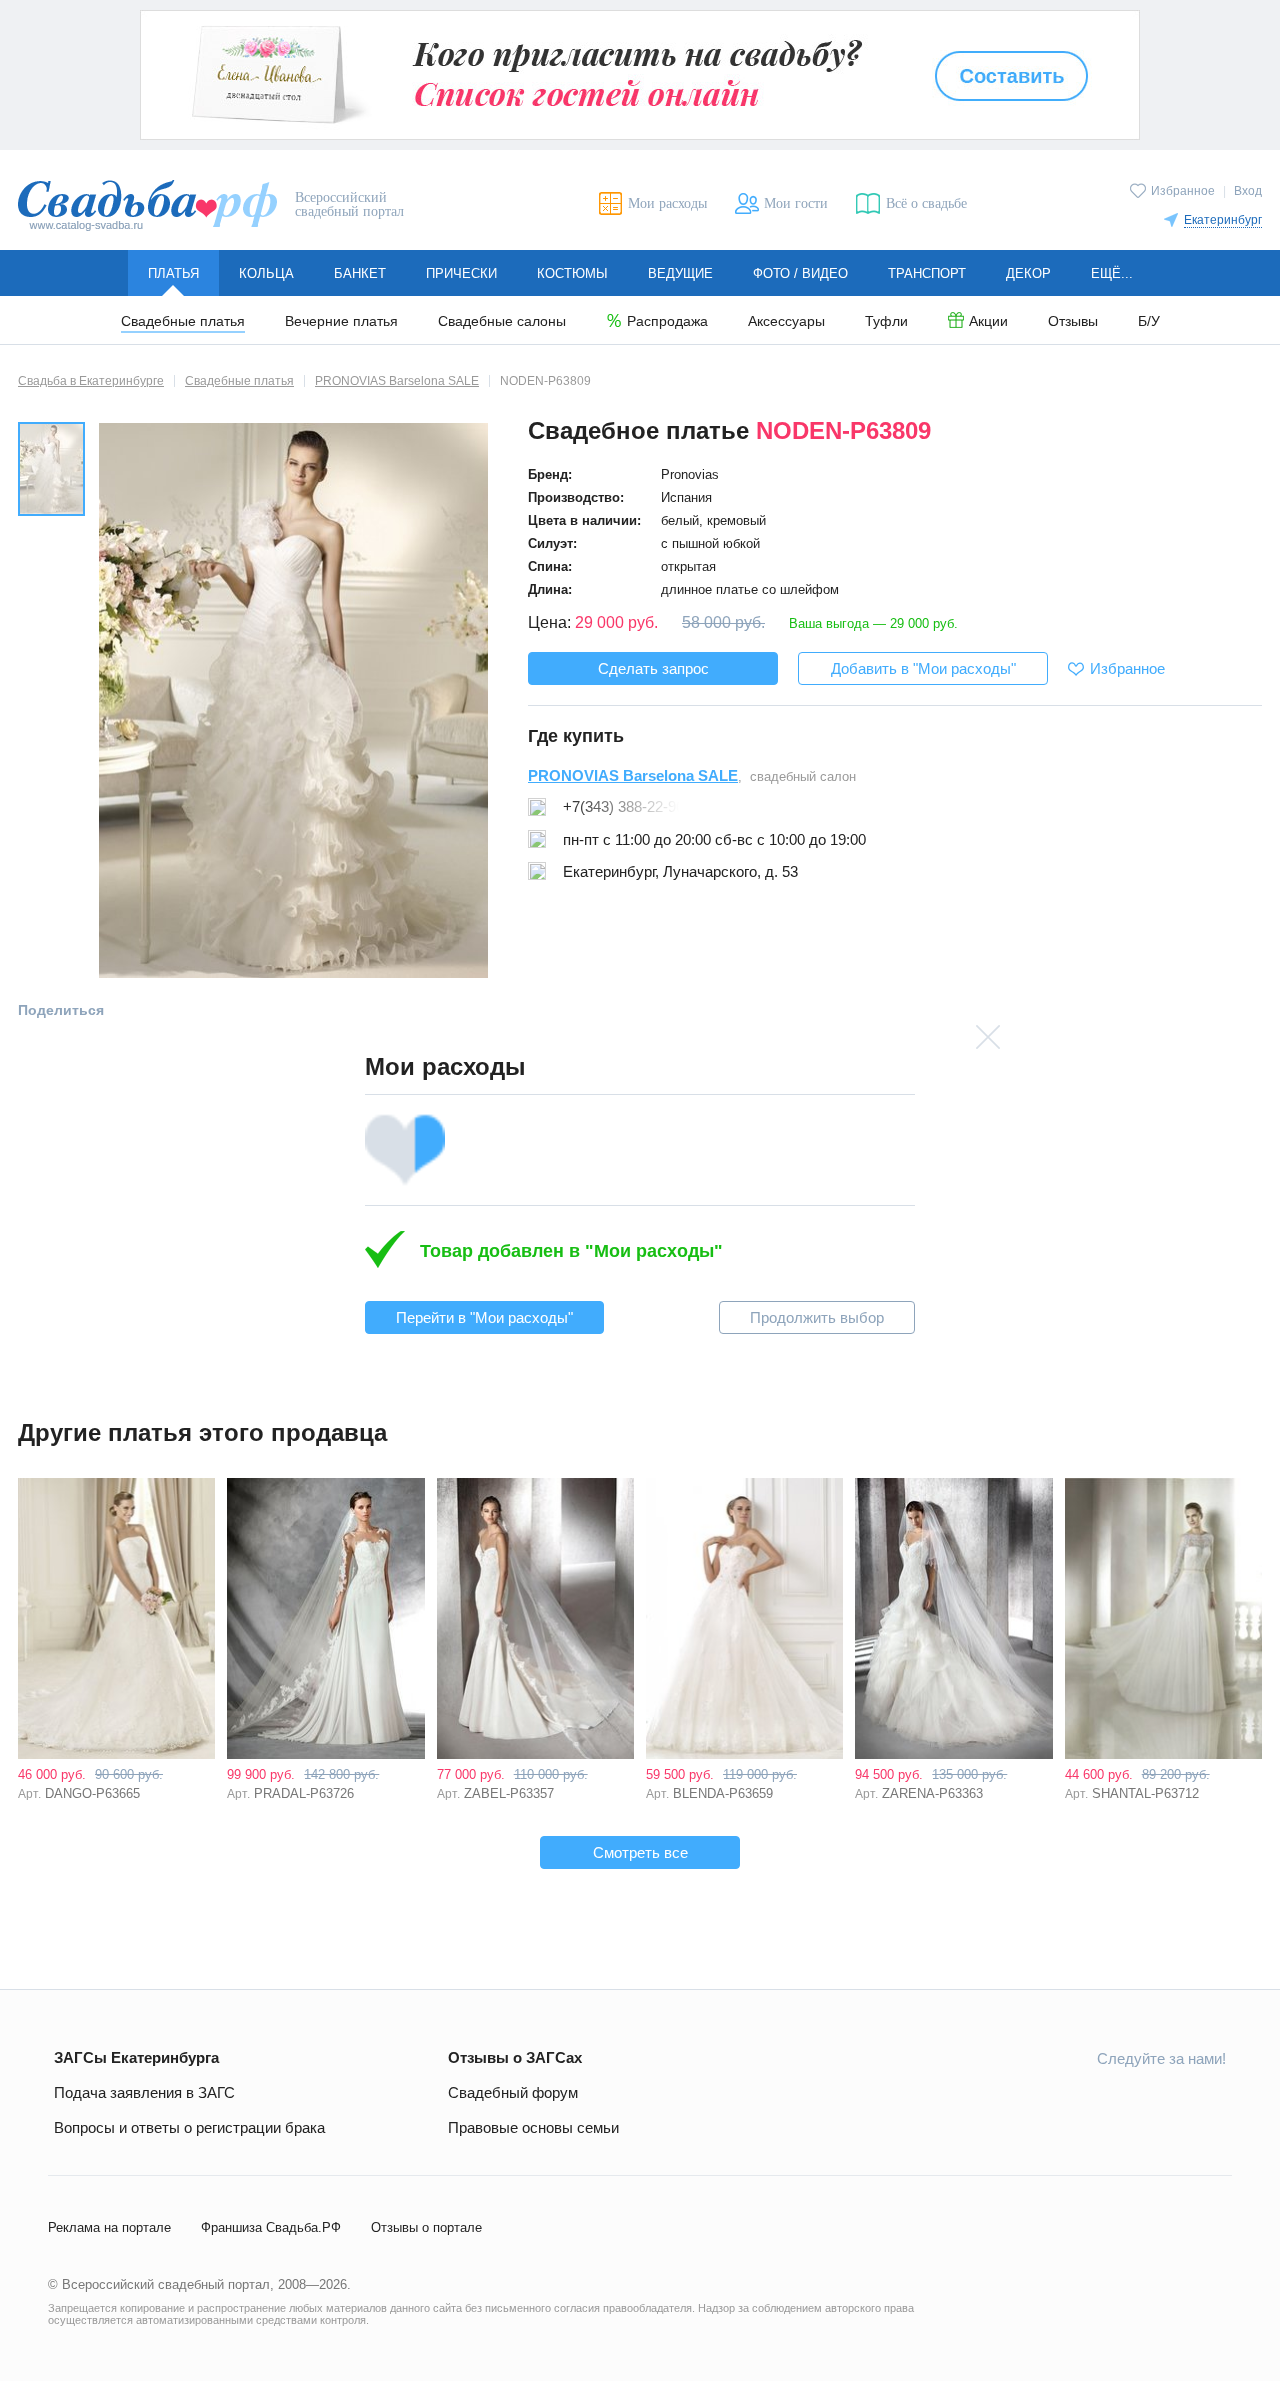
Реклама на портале (109, 2227)
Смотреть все (640, 1852)
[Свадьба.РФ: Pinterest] (1210, 2103)
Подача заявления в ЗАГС (144, 2092)
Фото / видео (800, 273)
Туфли (886, 321)
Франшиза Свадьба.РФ (271, 2227)
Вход (1248, 191)
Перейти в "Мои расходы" (484, 1317)
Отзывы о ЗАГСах (515, 2057)
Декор (1028, 273)
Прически (461, 273)
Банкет (360, 273)
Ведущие (680, 273)
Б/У (1149, 321)
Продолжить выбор (817, 1317)
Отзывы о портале (426, 2227)
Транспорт (927, 273)
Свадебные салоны (502, 321)
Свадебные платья (183, 321)
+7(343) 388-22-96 (623, 806)
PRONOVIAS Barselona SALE (633, 775)
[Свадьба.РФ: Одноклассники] (1069, 2103)
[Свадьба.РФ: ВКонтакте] (1022, 2103)
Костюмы (572, 273)
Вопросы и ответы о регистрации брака (189, 2127)
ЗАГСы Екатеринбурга (136, 2057)
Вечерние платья (341, 321)
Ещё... (1112, 273)
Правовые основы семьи (533, 2127)
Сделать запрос (653, 668)
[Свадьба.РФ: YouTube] (1116, 2103)
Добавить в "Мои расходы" (923, 668)
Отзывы (1073, 321)
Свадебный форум (513, 2092)
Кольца (266, 273)
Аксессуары (786, 321)
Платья (173, 273)
